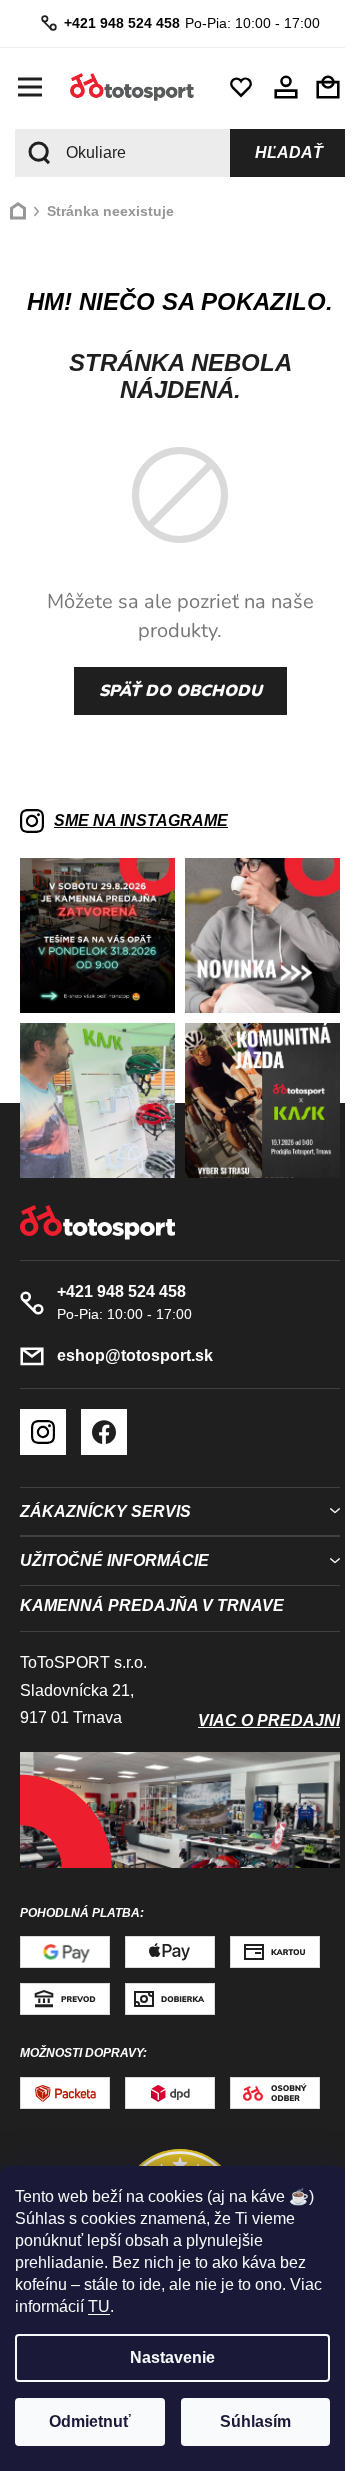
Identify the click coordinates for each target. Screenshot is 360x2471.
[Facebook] (104, 1432)
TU (99, 2306)
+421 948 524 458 (122, 23)
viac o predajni (269, 1720)
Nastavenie (172, 2357)
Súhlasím (255, 2421)
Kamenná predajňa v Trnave (152, 1605)
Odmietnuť (90, 2421)
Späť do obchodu (180, 691)
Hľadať (289, 152)
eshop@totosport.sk (135, 1355)
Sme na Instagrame (141, 820)
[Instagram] (43, 1432)
